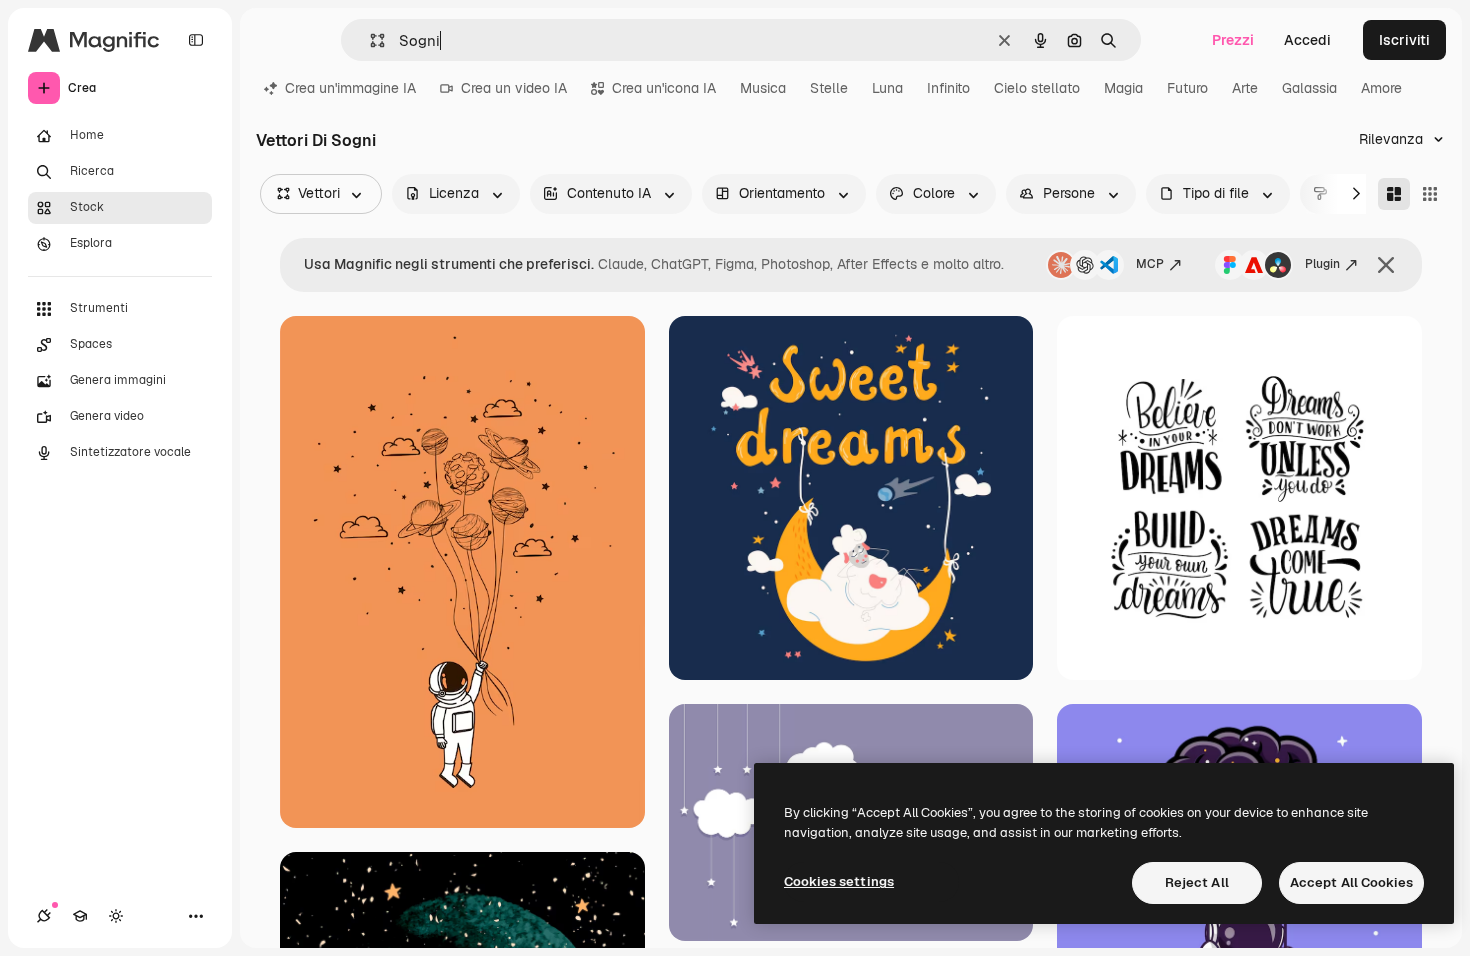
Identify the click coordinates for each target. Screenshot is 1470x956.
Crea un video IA (514, 88)
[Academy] (80, 916)
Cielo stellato (1037, 88)
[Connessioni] (44, 916)
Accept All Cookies (1351, 882)
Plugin (1322, 264)
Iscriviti (1404, 40)
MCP (1150, 264)
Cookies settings (839, 881)
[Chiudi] (1386, 265)
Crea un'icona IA (664, 88)
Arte (1245, 88)
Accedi (1307, 40)
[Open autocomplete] (369, 40)
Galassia (1309, 88)
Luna (887, 88)
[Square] (1430, 194)
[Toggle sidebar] (196, 40)
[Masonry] (1394, 194)
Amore (1381, 88)
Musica (763, 88)
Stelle (829, 88)
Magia (1123, 88)
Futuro (1187, 88)
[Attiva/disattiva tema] (116, 916)
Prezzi (1233, 40)
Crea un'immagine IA (350, 88)
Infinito (948, 88)
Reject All (1197, 882)
